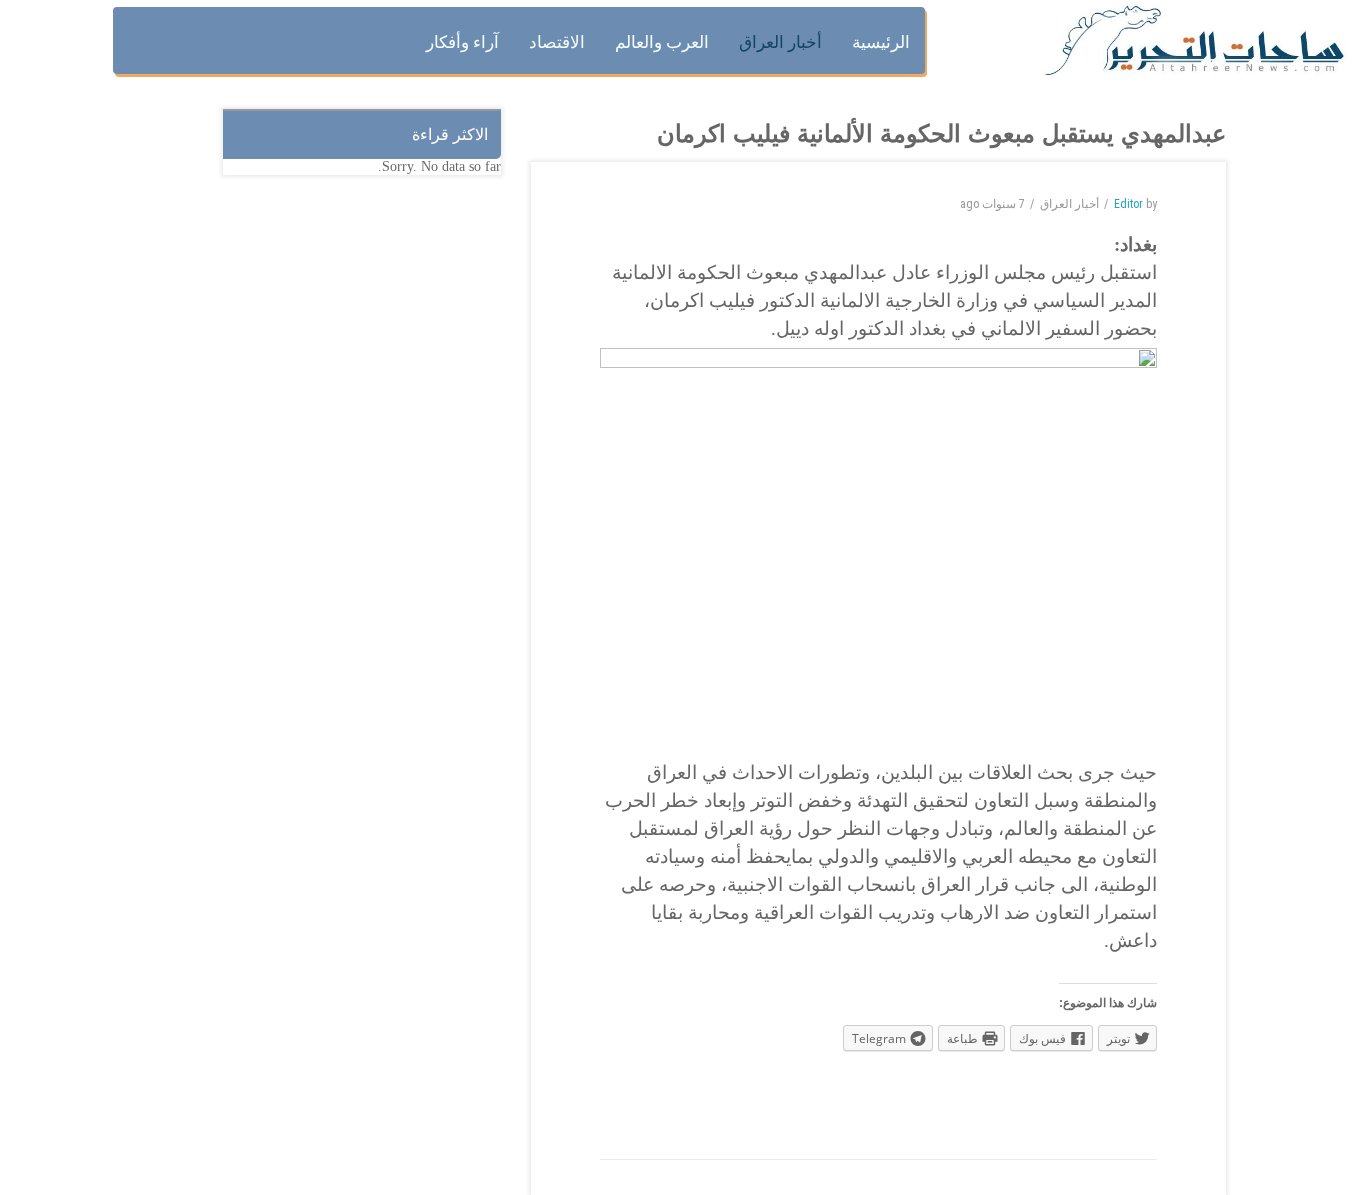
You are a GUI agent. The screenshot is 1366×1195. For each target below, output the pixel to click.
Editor (1128, 204)
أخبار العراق (1069, 204)
